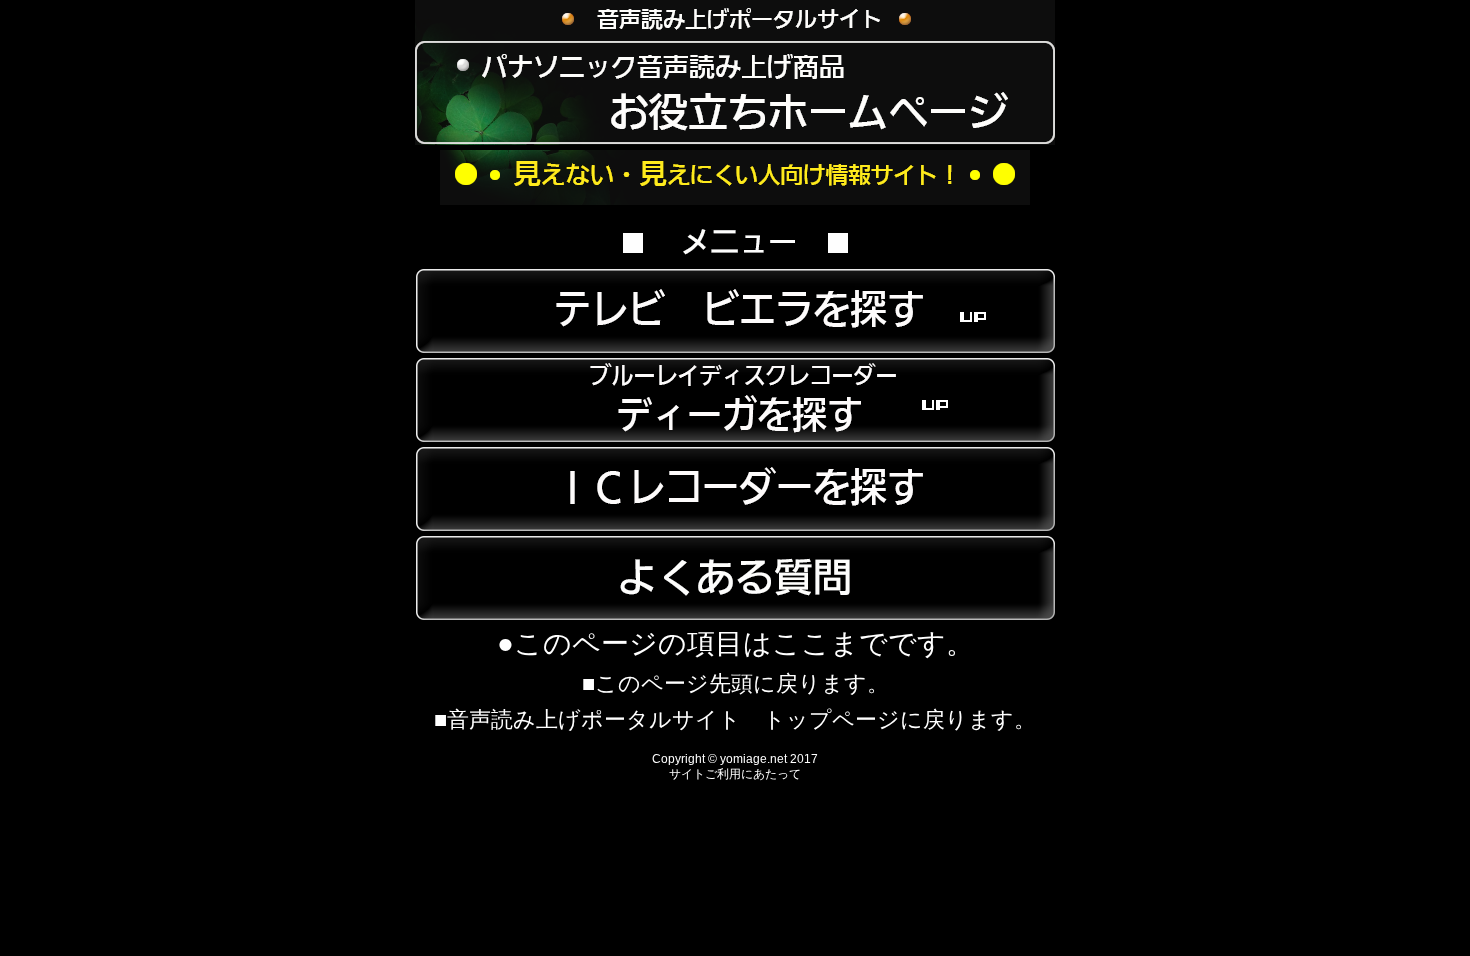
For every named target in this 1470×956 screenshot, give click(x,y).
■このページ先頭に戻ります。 (735, 683)
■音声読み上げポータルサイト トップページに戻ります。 (735, 719)
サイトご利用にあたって (735, 774)
